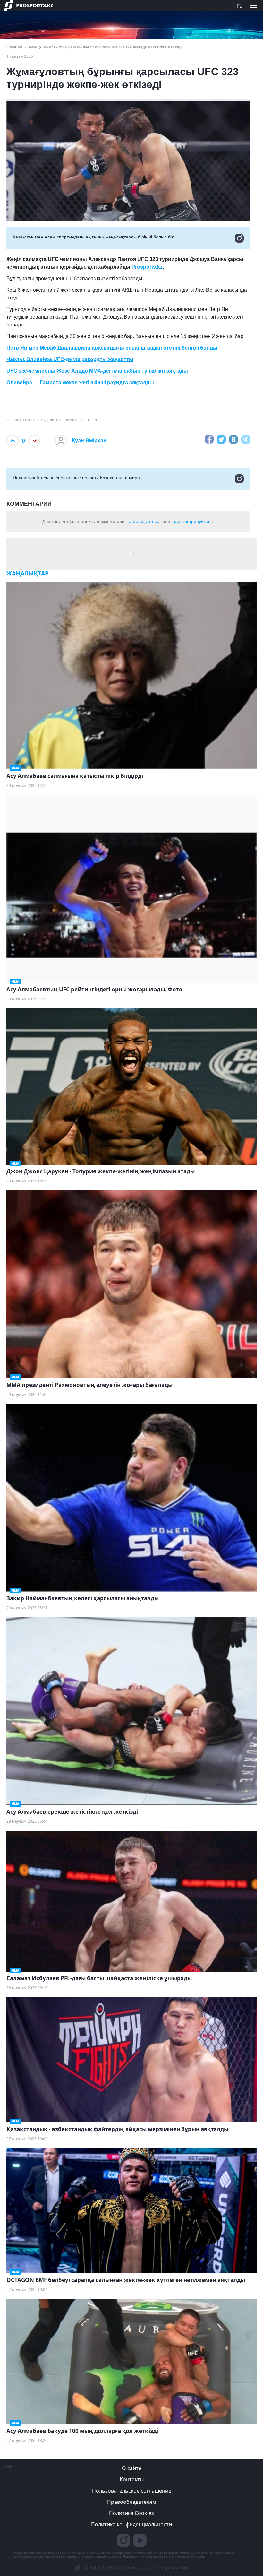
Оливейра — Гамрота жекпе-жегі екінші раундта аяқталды (80, 382)
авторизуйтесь (144, 521)
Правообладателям (132, 2502)
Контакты (132, 2479)
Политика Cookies (131, 2513)
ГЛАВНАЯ (14, 47)
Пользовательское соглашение (132, 2491)
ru (240, 5)
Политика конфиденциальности (131, 2524)
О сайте (132, 2468)
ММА (33, 47)
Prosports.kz (147, 267)
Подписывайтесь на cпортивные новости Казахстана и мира (76, 478)
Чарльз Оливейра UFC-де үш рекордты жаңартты (70, 359)
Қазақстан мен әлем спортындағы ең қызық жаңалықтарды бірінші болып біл (93, 237)
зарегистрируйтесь (193, 521)
